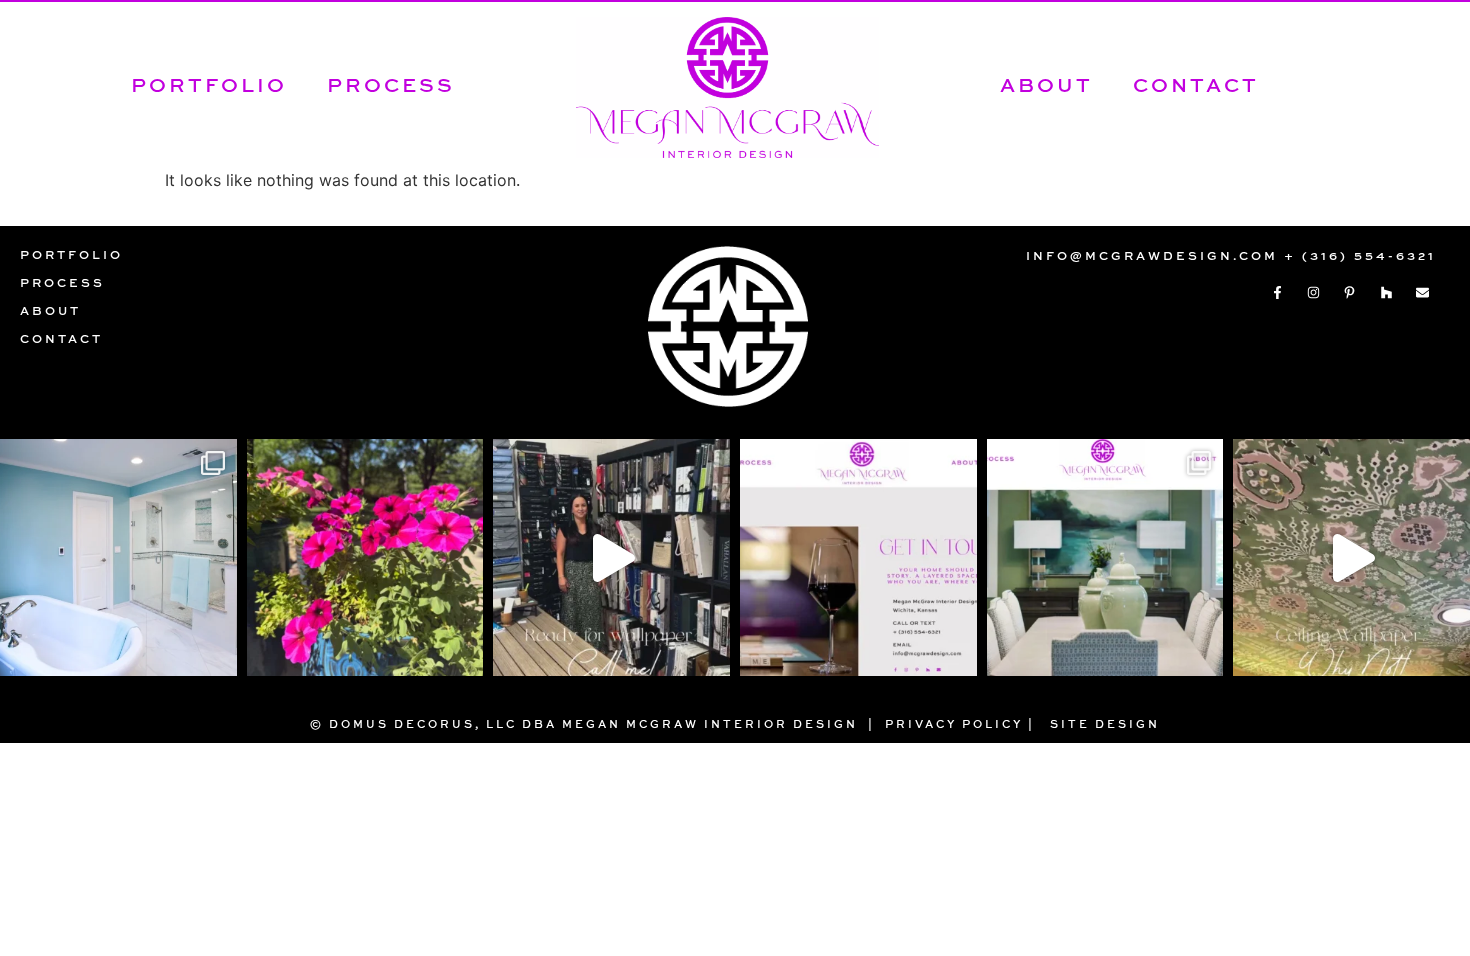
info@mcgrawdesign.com (1152, 255)
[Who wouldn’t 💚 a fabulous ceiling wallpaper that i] (1351, 557)
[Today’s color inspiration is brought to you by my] (365, 557)
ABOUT (1046, 84)
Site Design (1105, 723)
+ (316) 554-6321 (1360, 255)
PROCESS (391, 84)
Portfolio (209, 84)
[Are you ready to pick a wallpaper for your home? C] (611, 557)
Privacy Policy (954, 723)
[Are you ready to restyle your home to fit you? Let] (858, 557)
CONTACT (1196, 84)
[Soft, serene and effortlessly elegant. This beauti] (118, 557)
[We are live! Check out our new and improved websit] (1105, 557)
